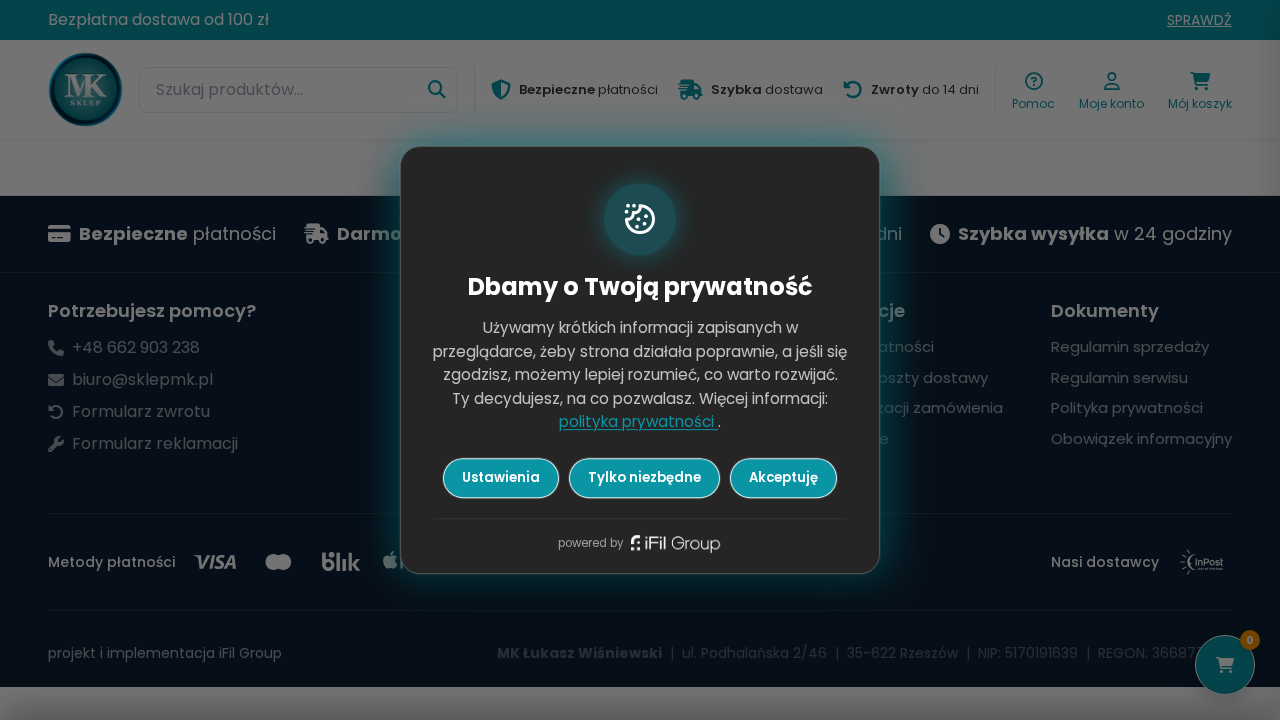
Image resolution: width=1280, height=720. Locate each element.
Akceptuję (783, 477)
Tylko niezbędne (644, 477)
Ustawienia (501, 477)
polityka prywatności (638, 422)
